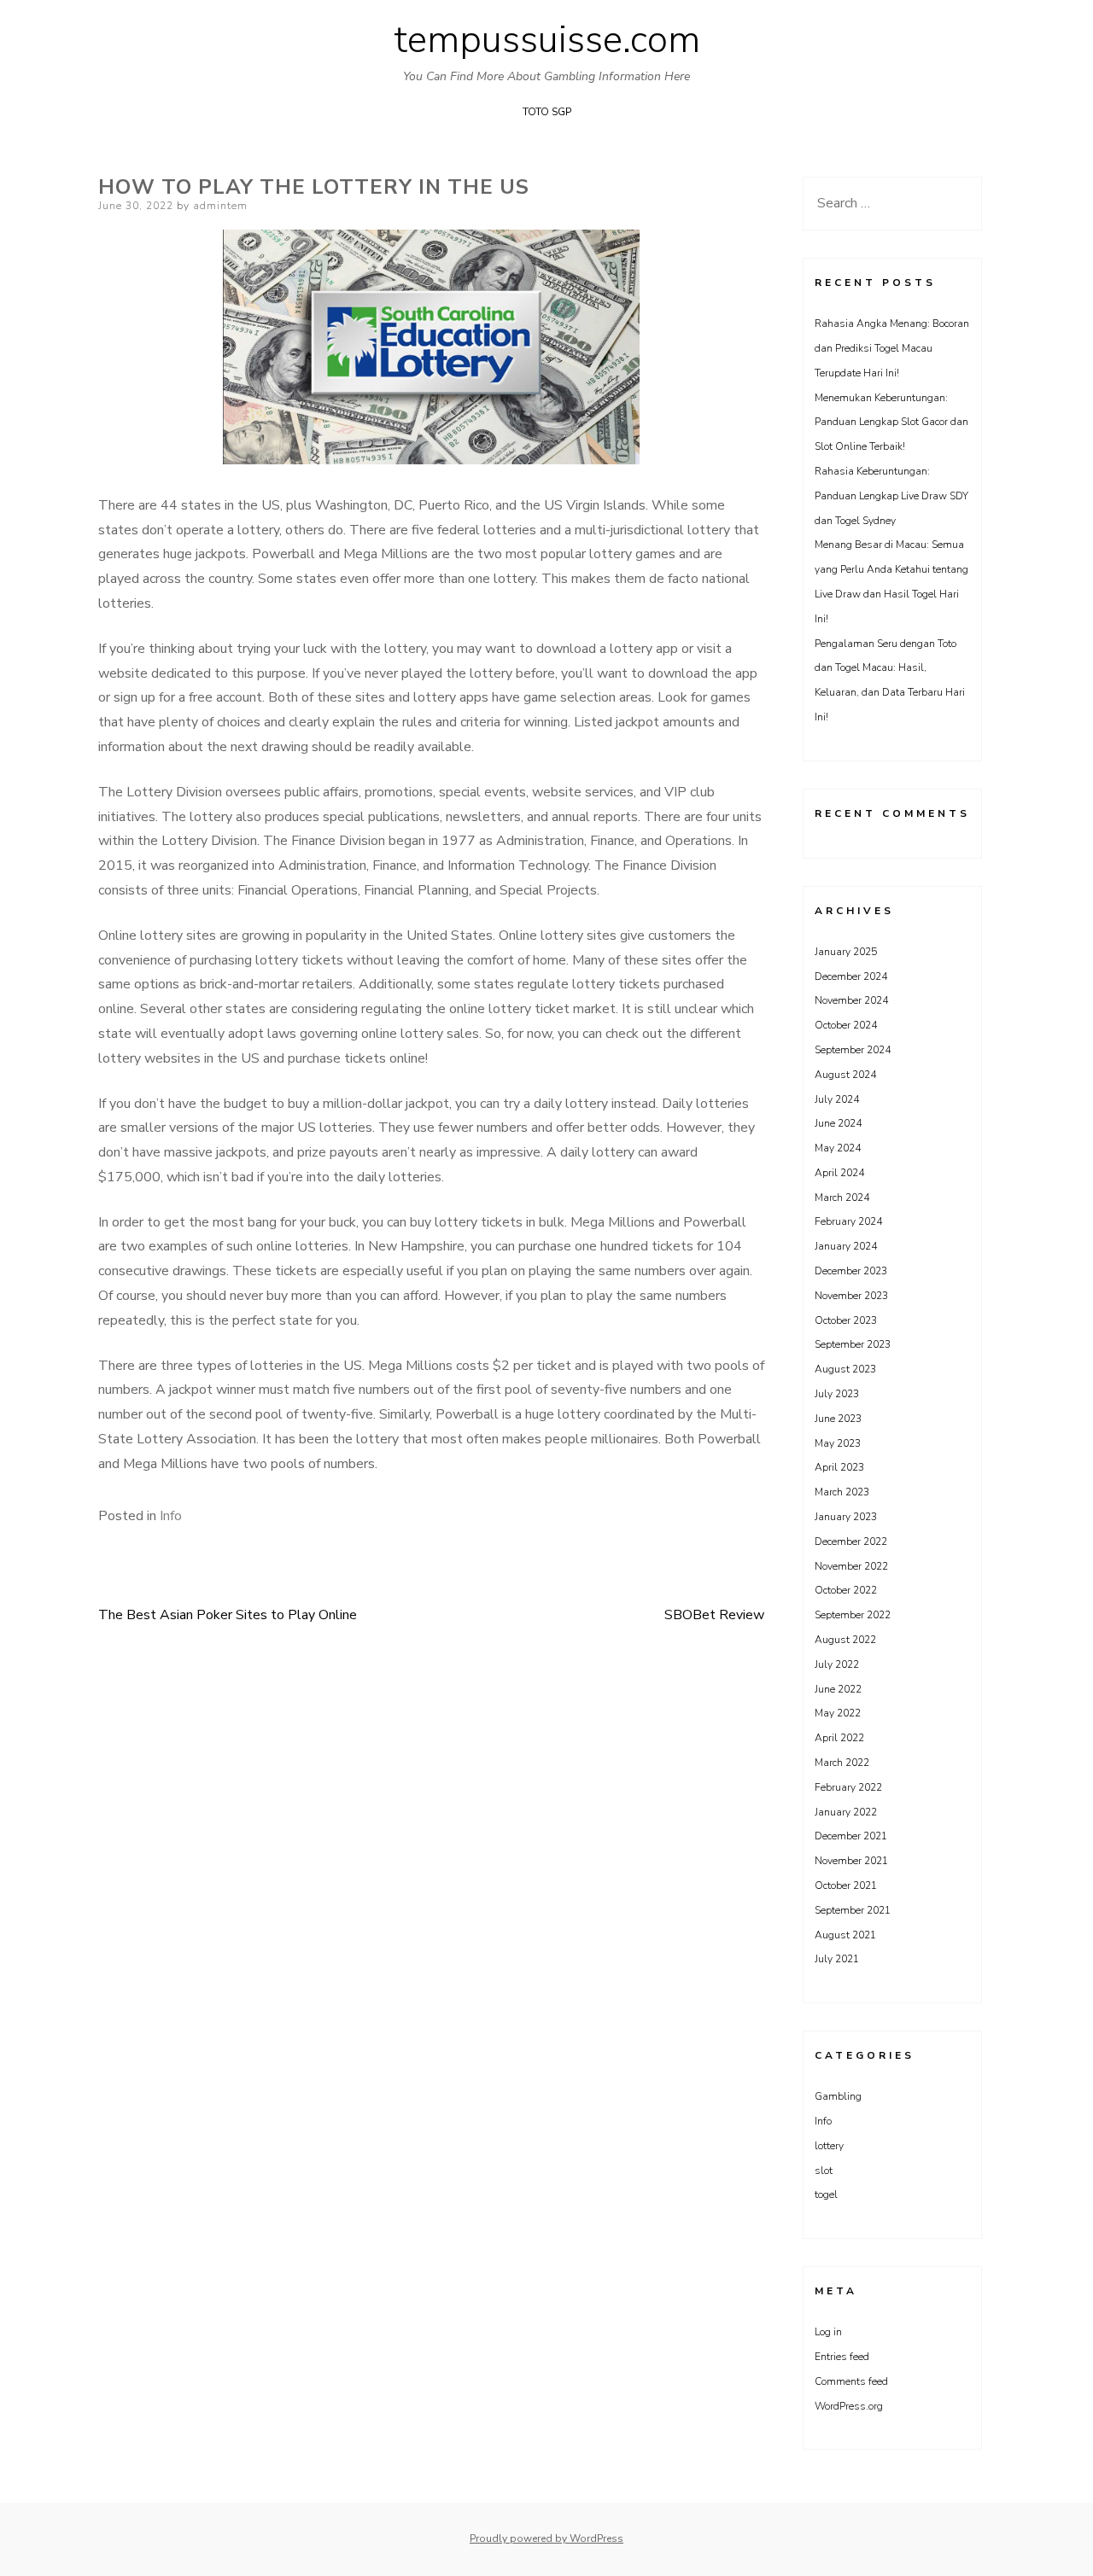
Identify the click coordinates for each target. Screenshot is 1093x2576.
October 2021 (846, 1885)
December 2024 (851, 976)
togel (826, 2194)
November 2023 (851, 1296)
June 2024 (838, 1123)
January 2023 (846, 1517)
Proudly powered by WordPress (546, 2538)
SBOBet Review (714, 1615)
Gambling (838, 2096)
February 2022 (848, 1787)
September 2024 (853, 1050)
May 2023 (838, 1443)
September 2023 (853, 1344)
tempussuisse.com (547, 40)
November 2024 (851, 1000)
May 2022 (838, 1713)
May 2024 (838, 1148)
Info (171, 1516)
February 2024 (848, 1221)
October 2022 (846, 1590)
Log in (828, 2332)
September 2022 (853, 1615)
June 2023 (838, 1419)
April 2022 (839, 1738)
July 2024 (837, 1099)
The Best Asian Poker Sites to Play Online (228, 1615)
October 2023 (846, 1320)
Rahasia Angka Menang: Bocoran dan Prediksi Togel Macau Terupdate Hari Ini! (892, 348)
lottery (829, 2146)
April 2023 (839, 1467)
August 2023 (845, 1369)
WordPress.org (849, 2406)
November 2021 (851, 1861)
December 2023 (851, 1271)
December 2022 (851, 1542)
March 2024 (842, 1198)
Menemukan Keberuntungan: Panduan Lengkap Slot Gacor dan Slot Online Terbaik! (891, 423)
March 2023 (842, 1492)
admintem (220, 206)
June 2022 (838, 1689)
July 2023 (837, 1394)
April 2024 (839, 1173)
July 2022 (837, 1664)
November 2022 (851, 1566)
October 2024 (846, 1025)
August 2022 (845, 1640)
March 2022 (842, 1763)
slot (824, 2171)
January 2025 (846, 952)
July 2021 (837, 1959)
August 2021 (845, 1935)
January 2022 (846, 1812)
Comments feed (851, 2381)
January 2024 (846, 1246)
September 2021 (853, 1910)
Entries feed (842, 2357)
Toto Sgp (547, 112)
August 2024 (845, 1075)
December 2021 (851, 1836)
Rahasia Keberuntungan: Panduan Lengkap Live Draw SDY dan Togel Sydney (891, 496)
